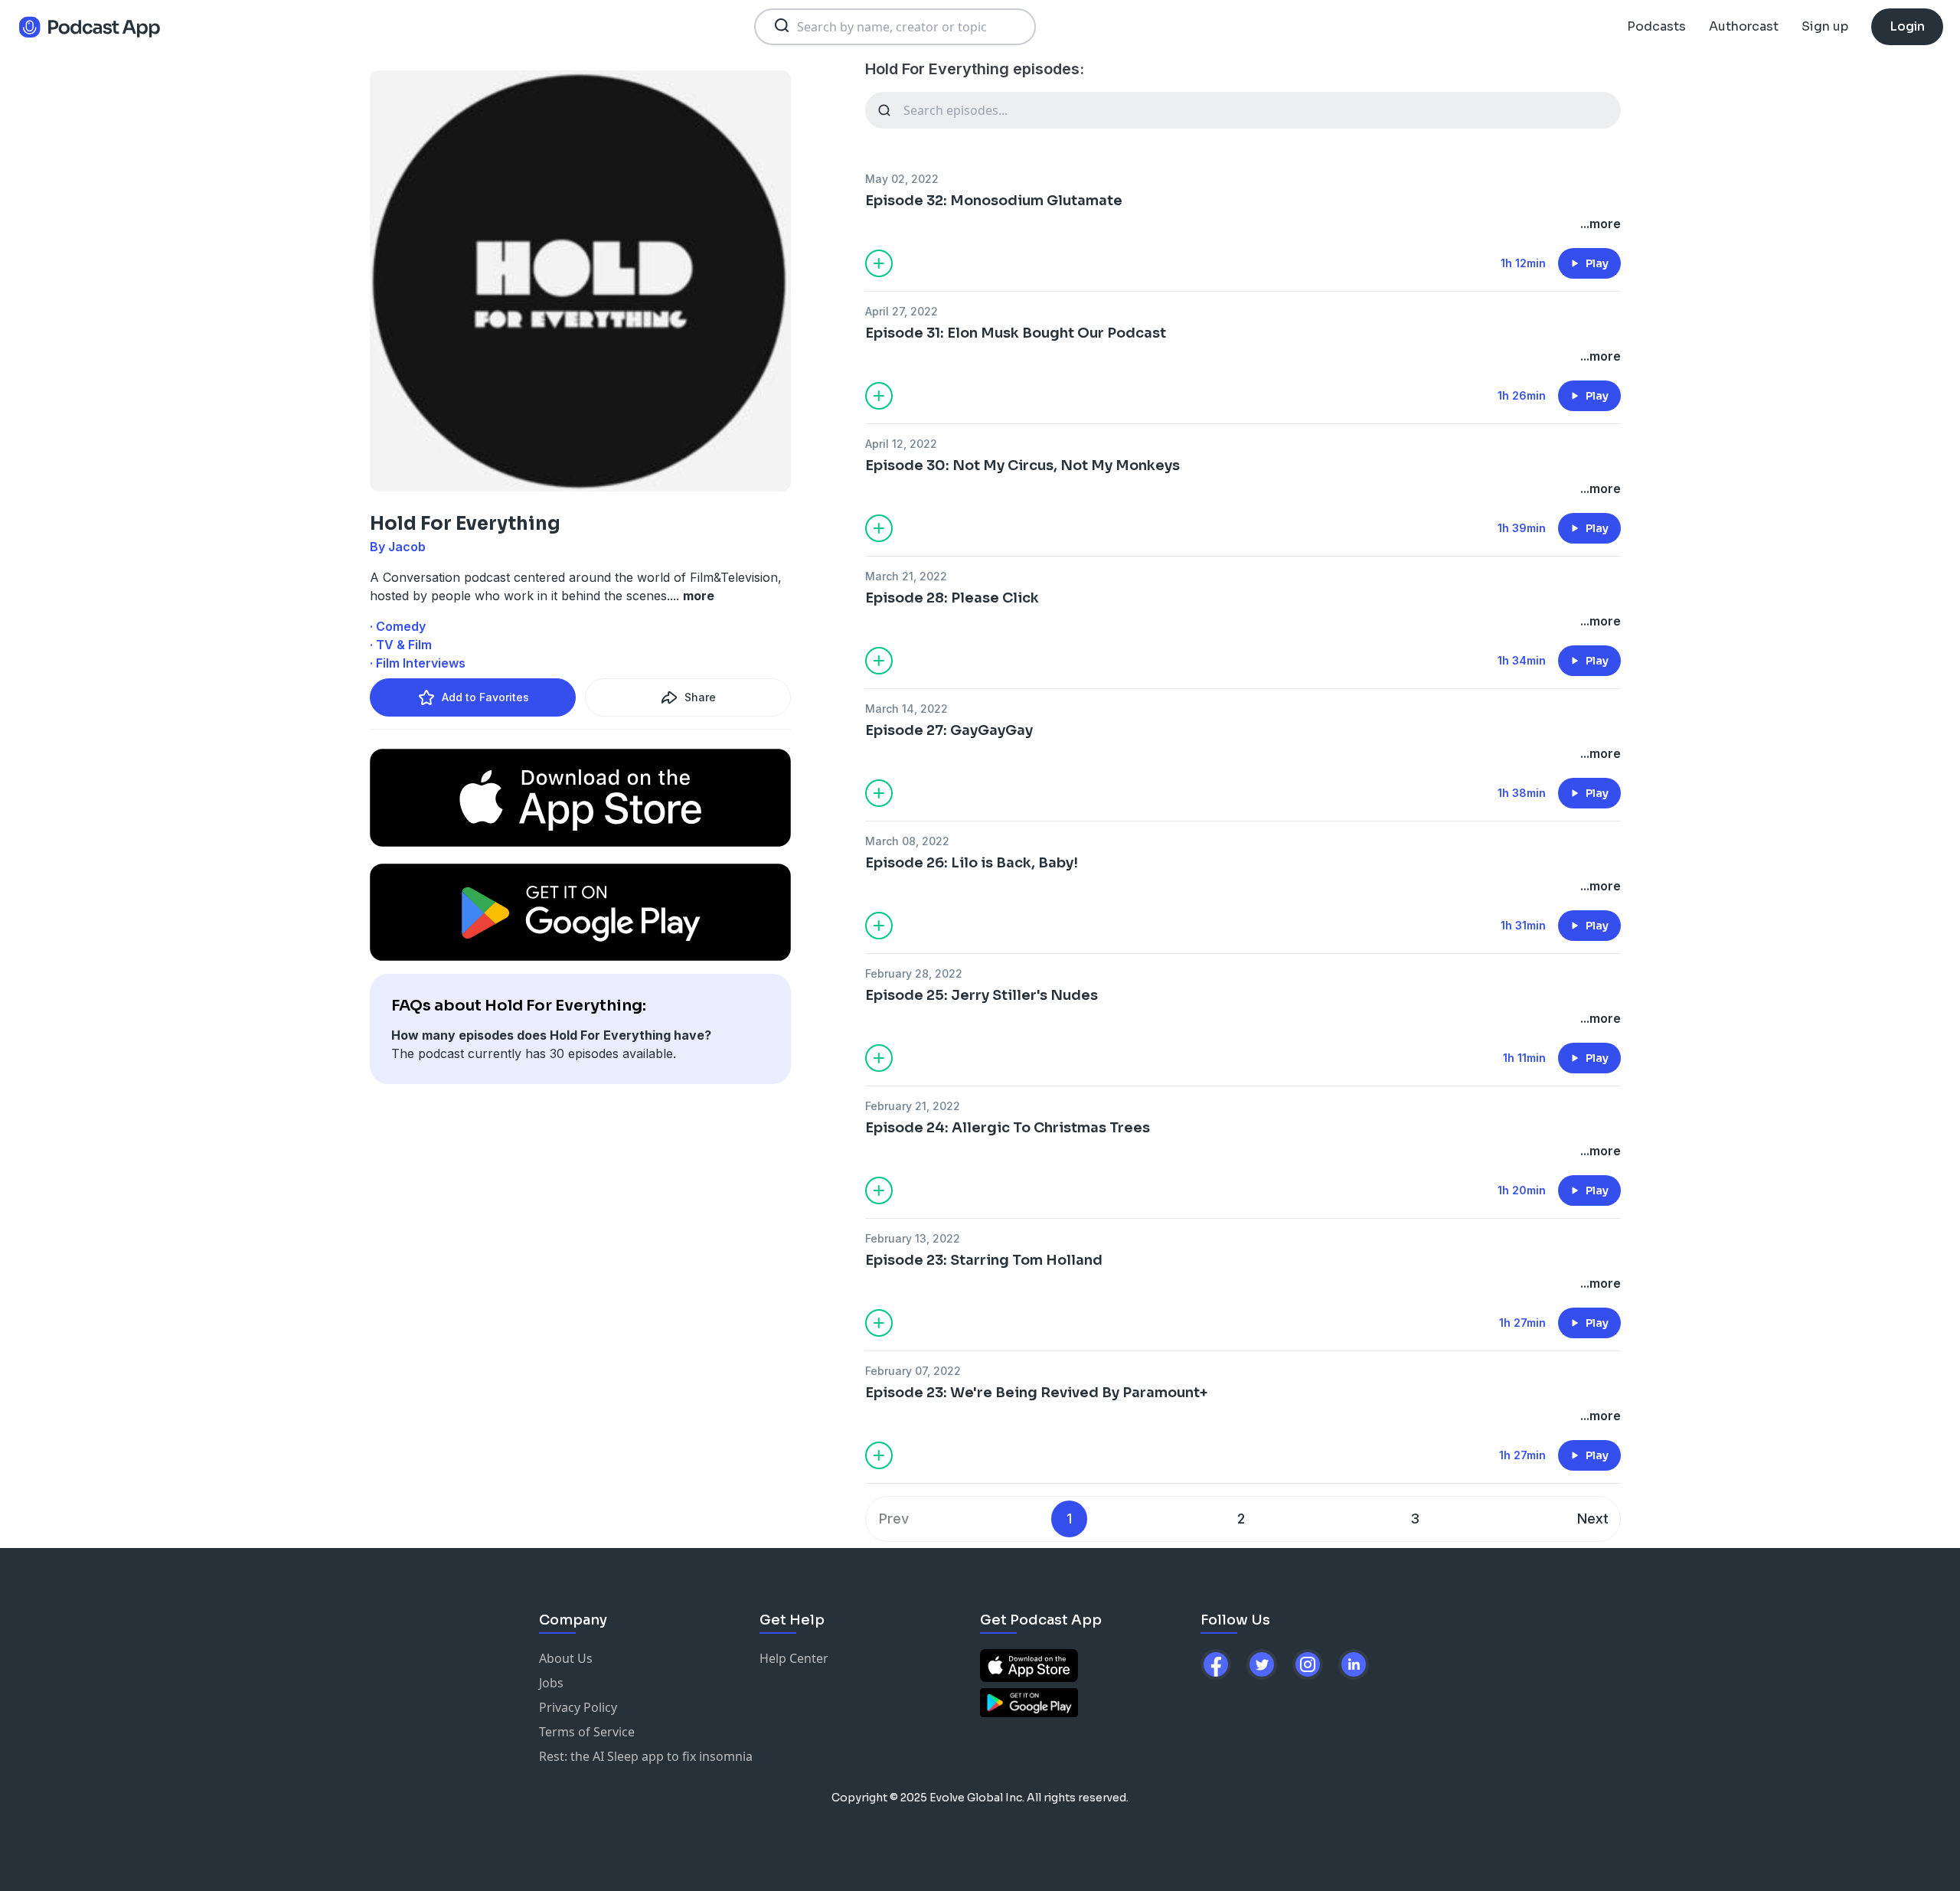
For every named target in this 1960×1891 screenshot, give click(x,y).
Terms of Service (587, 1732)
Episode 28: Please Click (952, 598)
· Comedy (398, 626)
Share (700, 697)
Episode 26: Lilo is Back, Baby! (972, 863)
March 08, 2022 (907, 841)
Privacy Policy (578, 1707)
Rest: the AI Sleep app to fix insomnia (646, 1756)
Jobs (551, 1683)
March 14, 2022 (906, 709)
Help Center (794, 1658)
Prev (894, 1519)
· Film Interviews (418, 663)
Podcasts (1656, 26)
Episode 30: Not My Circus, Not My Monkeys (1022, 465)
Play (1597, 263)
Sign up (1825, 26)
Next (1593, 1519)
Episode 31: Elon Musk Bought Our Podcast (1016, 333)
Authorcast (1744, 26)
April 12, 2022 (901, 444)
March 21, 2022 (906, 576)
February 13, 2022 (913, 1238)
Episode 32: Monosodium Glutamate (994, 201)
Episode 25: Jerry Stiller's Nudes (982, 995)
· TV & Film (401, 645)
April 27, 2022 (902, 311)
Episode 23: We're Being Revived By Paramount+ (1036, 1393)
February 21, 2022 (913, 1106)
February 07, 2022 (913, 1371)
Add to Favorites (485, 697)
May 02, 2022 (902, 179)
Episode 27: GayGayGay (949, 730)
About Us (566, 1658)
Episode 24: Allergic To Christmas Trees (1008, 1128)
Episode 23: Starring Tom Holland (984, 1260)
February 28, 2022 (914, 973)
